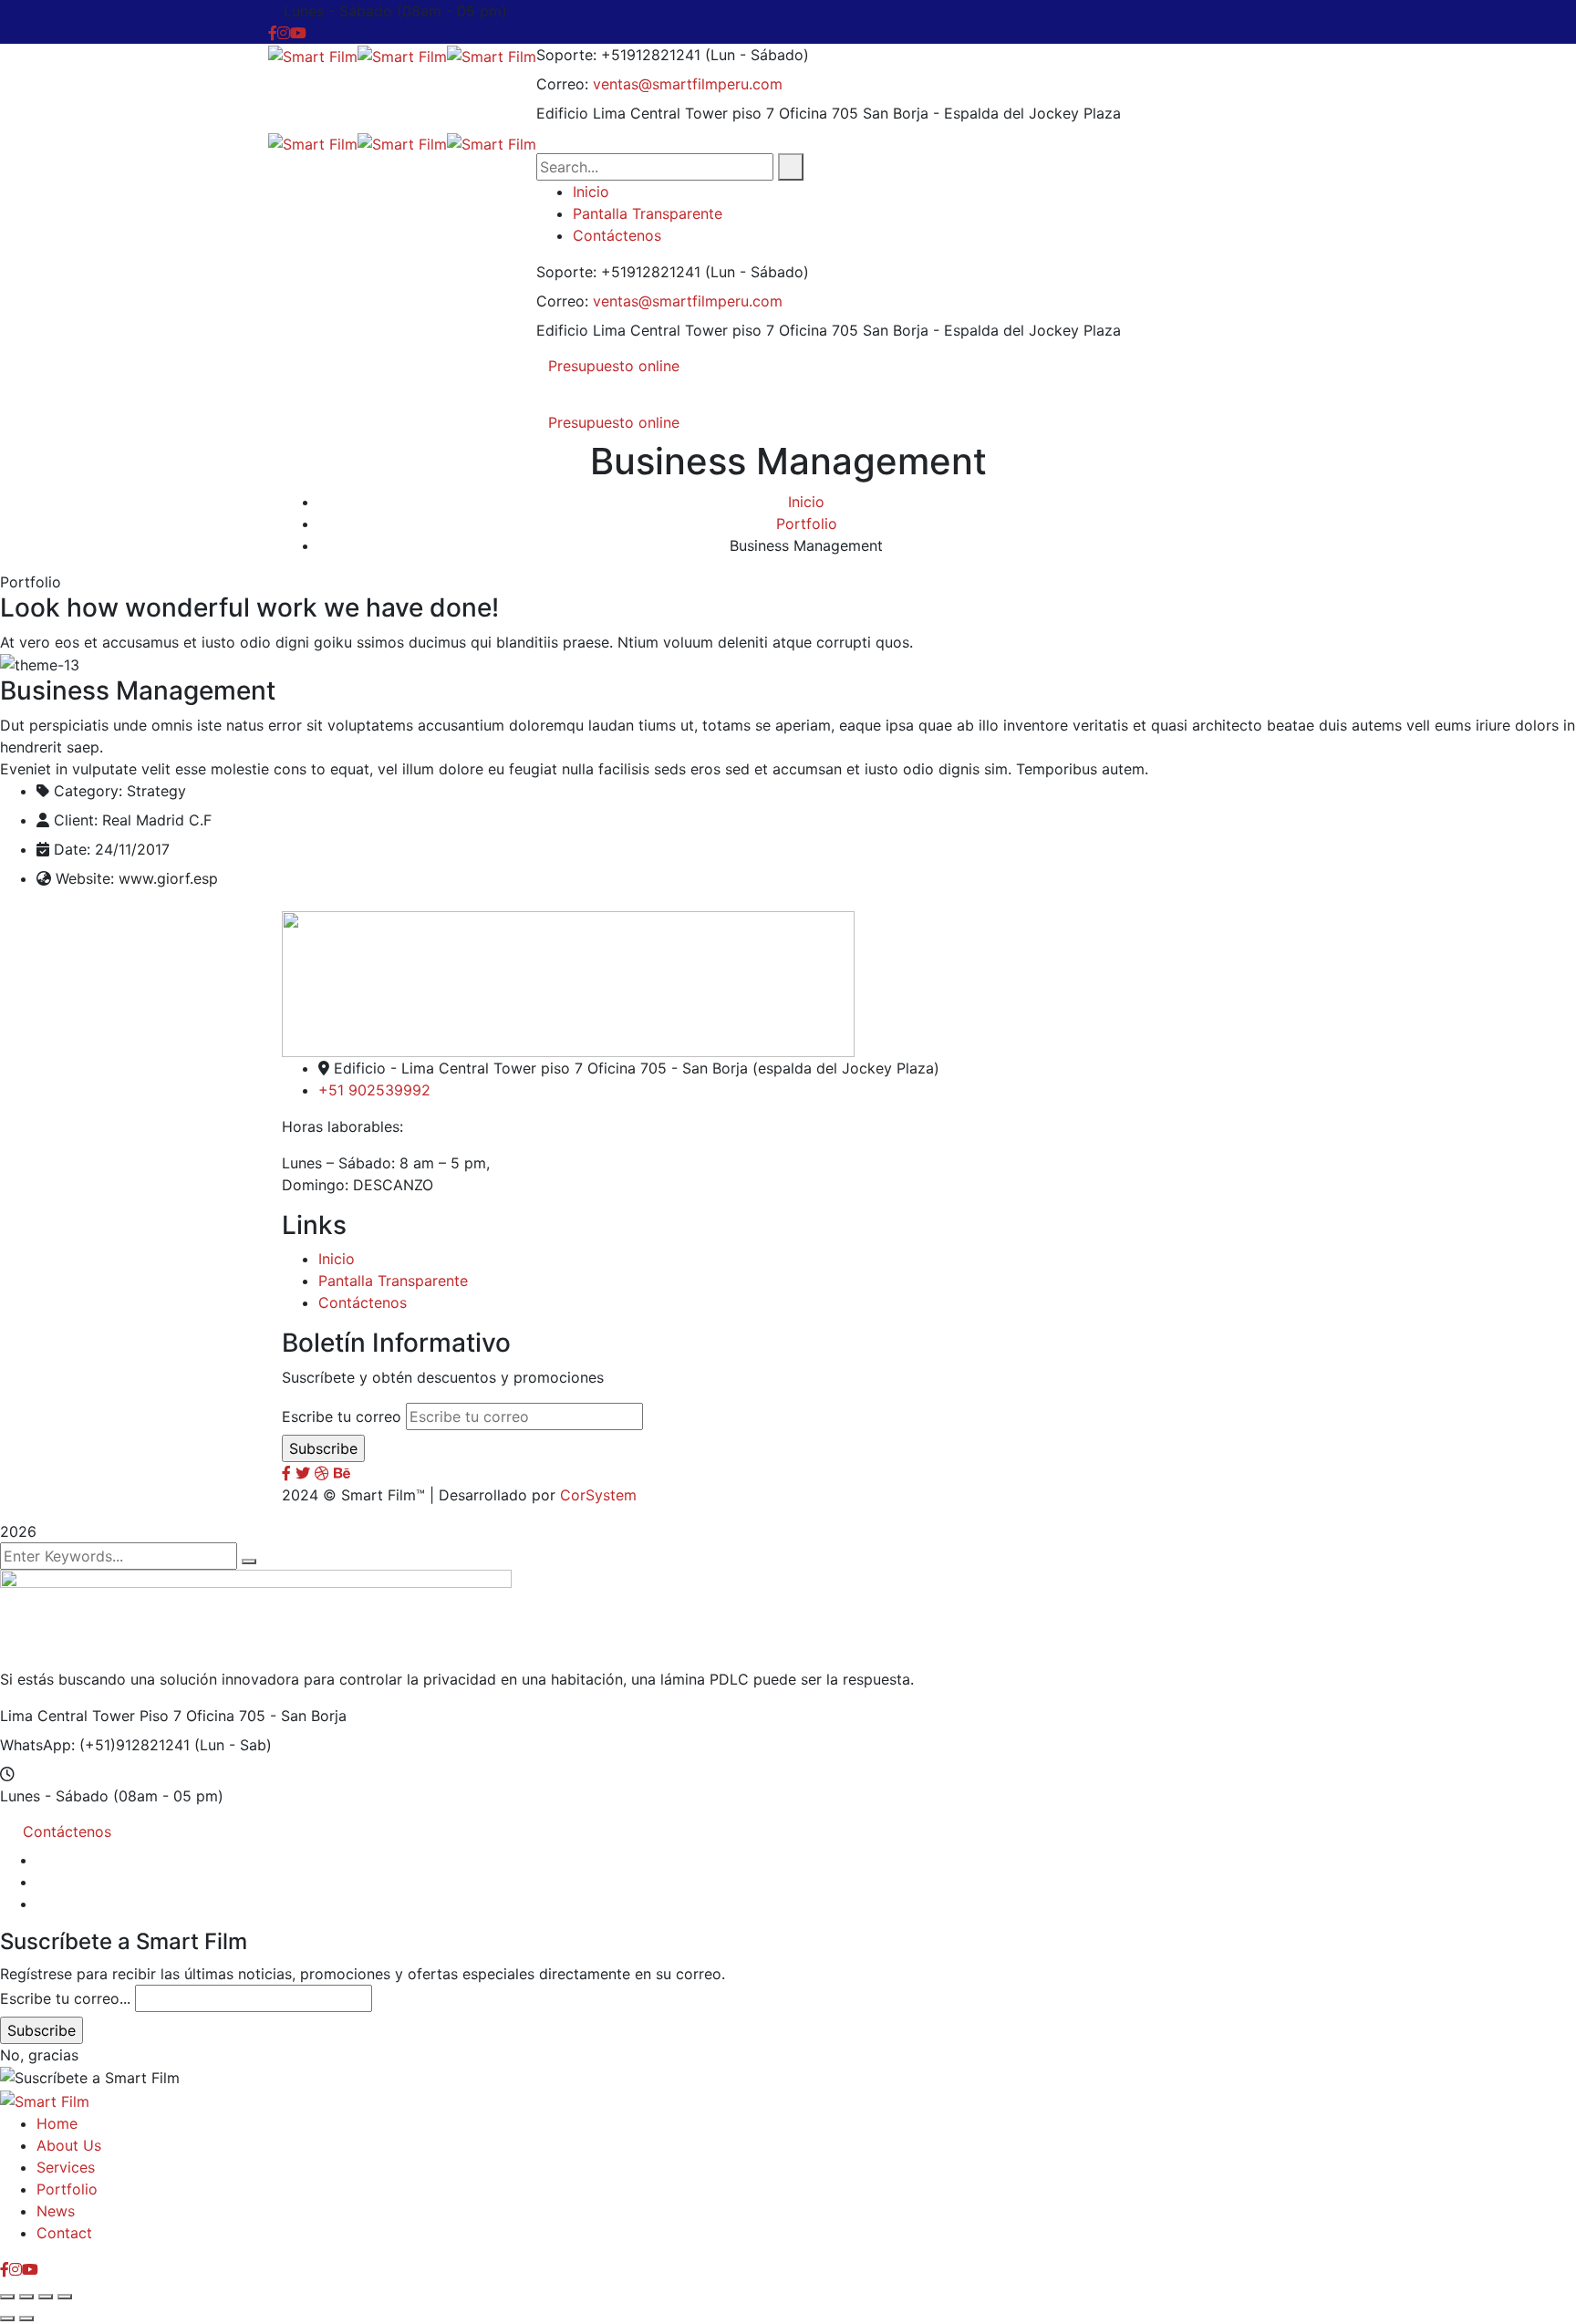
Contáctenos (363, 1302)
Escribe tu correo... (65, 1998)
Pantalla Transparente (393, 1281)
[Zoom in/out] (7, 2297)
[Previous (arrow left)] (7, 2319)
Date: (72, 849)
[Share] (46, 2297)
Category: (88, 791)
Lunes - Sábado (54, 1796)
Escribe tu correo (342, 1416)
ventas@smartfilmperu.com (688, 84)
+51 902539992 (374, 1090)
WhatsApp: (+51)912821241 (95, 1745)
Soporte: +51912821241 (618, 55)
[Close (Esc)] (65, 2297)
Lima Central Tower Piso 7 (91, 1716)
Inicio (806, 502)
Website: (85, 878)
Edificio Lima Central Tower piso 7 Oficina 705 (697, 113)
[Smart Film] (313, 55)
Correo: (562, 84)
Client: (76, 820)
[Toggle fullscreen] (26, 2297)
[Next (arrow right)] (26, 2319)
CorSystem (598, 1495)
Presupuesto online (614, 366)
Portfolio (807, 524)
